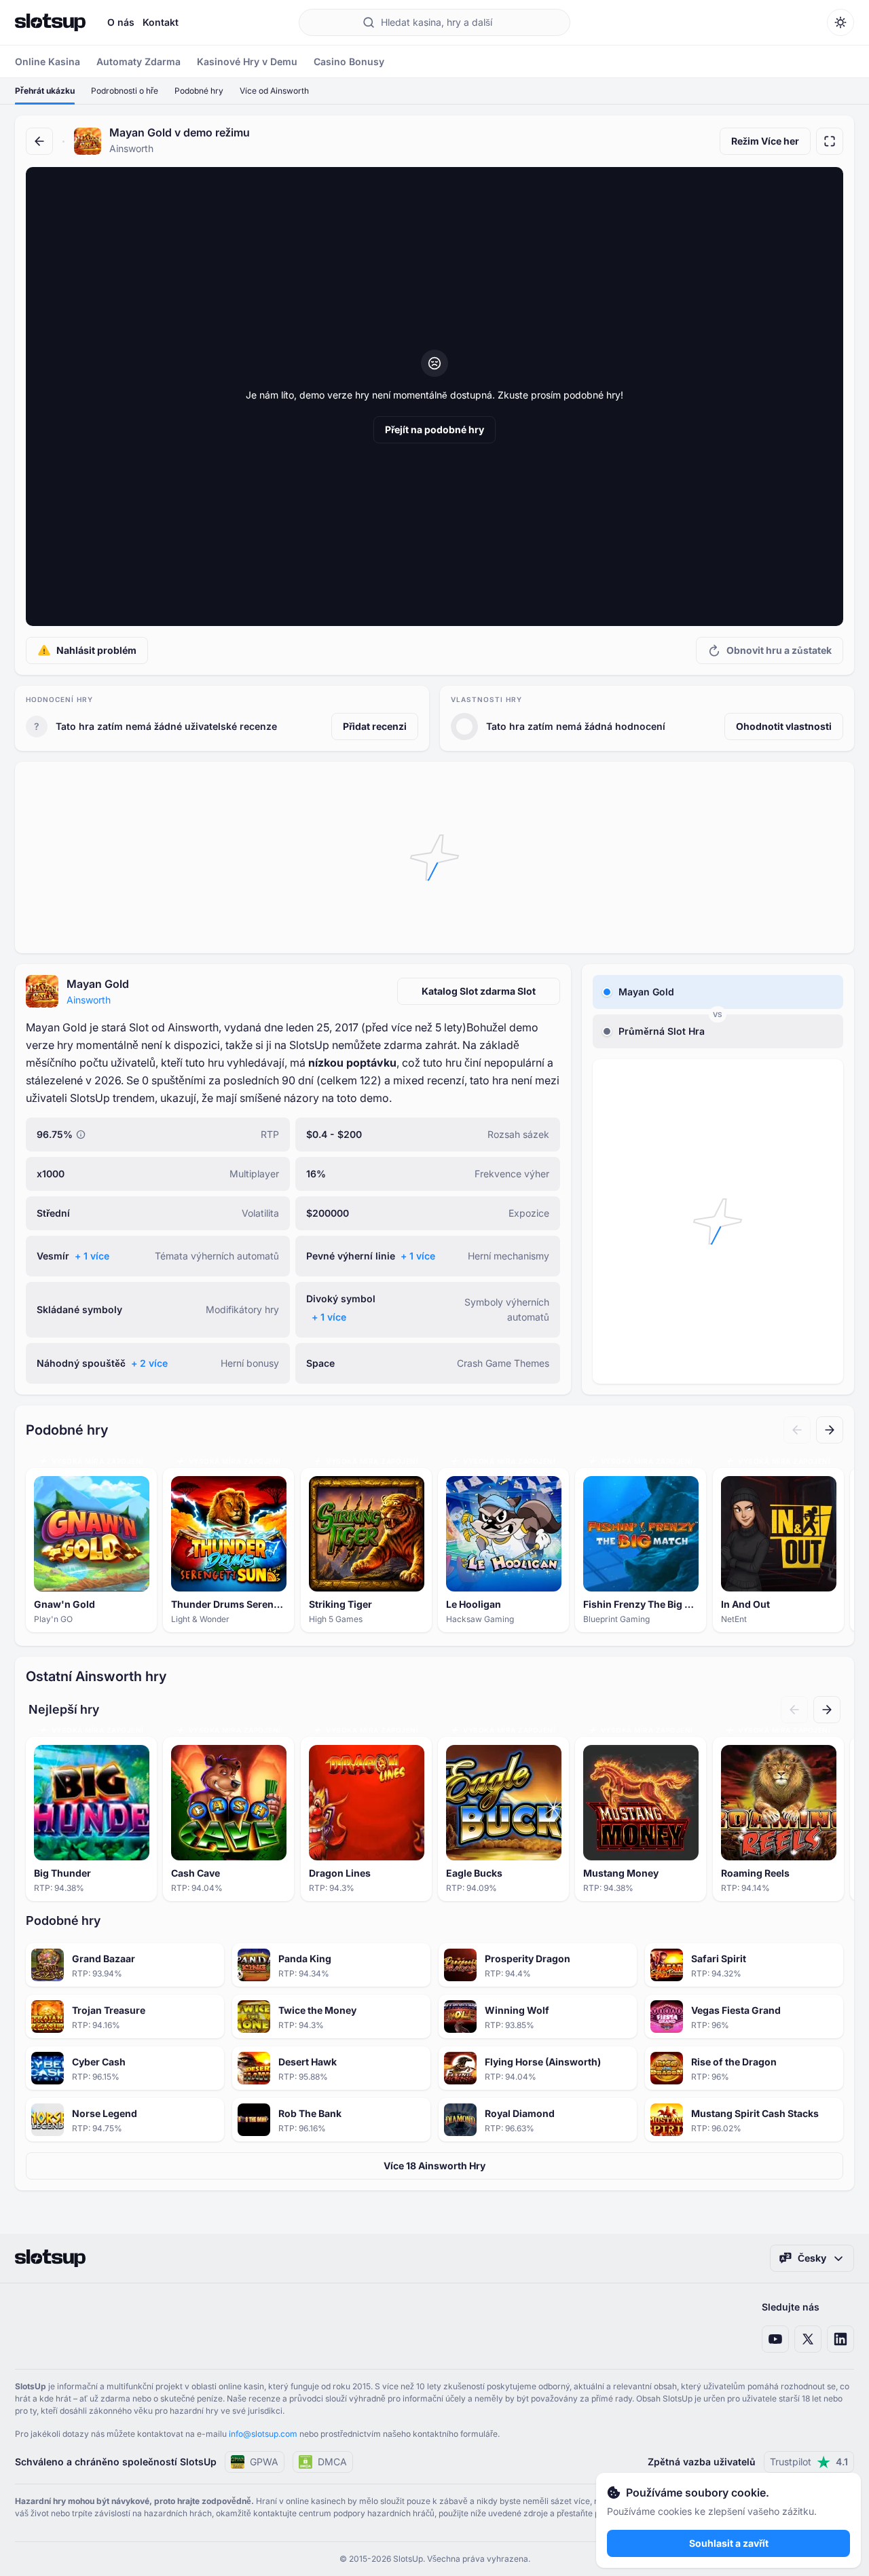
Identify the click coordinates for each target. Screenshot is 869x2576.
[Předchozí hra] (797, 1430)
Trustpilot (809, 2462)
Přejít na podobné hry (434, 429)
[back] (39, 141)
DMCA (332, 2462)
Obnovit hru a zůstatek (779, 650)
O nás (121, 22)
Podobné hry (199, 91)
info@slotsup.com (263, 2434)
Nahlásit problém (96, 650)
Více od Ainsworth (274, 91)
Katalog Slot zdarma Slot (479, 991)
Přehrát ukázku (45, 91)
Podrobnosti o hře (125, 91)
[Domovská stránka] (50, 22)
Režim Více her (765, 141)
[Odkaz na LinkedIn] (840, 2339)
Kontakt (161, 22)
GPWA (264, 2462)
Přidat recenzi (375, 726)
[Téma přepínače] (840, 22)
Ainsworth (89, 1000)
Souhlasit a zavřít (729, 2543)
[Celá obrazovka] (830, 141)
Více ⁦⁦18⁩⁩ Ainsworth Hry (434, 2166)
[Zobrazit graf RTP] (81, 1135)
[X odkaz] (808, 2339)
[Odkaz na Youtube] (775, 2339)
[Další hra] (830, 1430)
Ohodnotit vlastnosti (784, 726)
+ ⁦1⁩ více (92, 1256)
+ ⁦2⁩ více (149, 1363)
